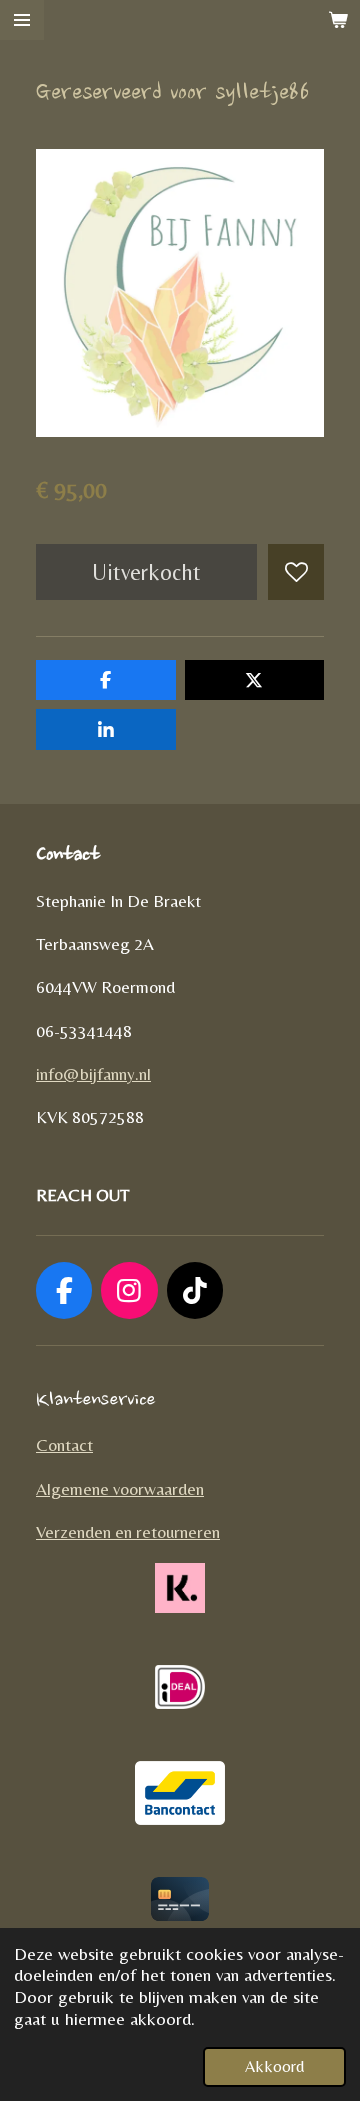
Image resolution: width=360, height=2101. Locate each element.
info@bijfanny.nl (93, 1074)
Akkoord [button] (274, 2066)
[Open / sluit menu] (22, 20)
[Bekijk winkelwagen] (338, 20)
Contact (64, 1445)
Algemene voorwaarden (120, 1489)
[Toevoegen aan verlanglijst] (296, 572)
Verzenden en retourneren (128, 1532)
